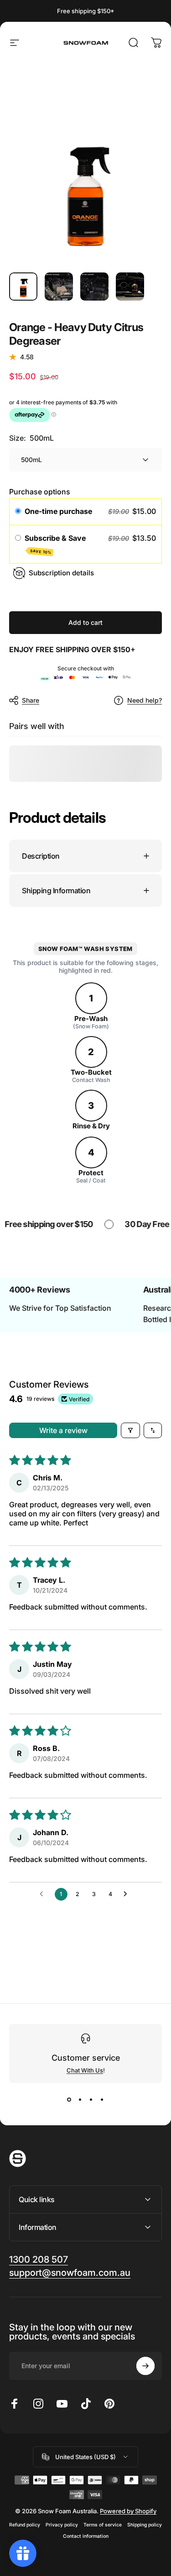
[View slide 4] (102, 2099)
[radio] (18, 512)
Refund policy (25, 2525)
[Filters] (130, 1430)
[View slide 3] (91, 2099)
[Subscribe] (145, 2366)
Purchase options (40, 492)
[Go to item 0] (23, 287)
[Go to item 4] (130, 287)
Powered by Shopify (128, 2511)
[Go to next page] (128, 1894)
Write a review (63, 1430)
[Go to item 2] (59, 287)
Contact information (86, 2536)
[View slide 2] (80, 2099)
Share (31, 700)
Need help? (145, 700)
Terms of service (103, 2525)
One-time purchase (58, 511)
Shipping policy (145, 2525)
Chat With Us (85, 2070)
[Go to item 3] (94, 287)
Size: (31, 438)
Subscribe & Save (56, 544)
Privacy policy (62, 2525)
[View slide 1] (69, 2099)
